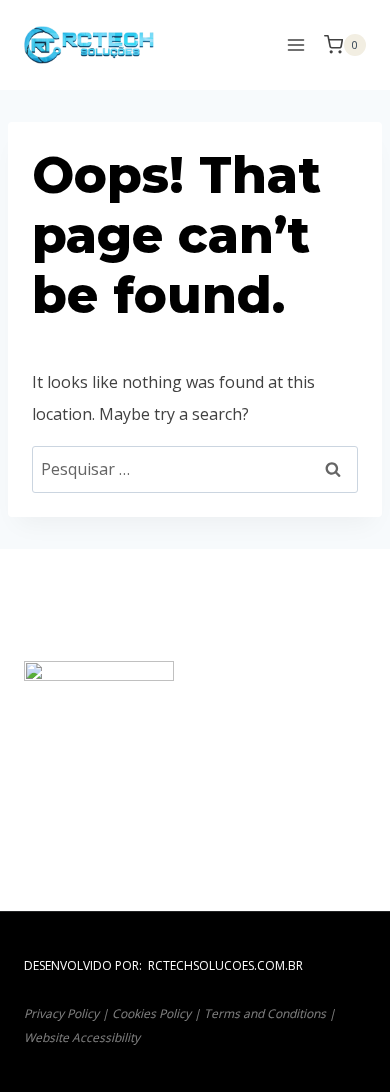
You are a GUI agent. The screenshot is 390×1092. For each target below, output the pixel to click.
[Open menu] (295, 44)
